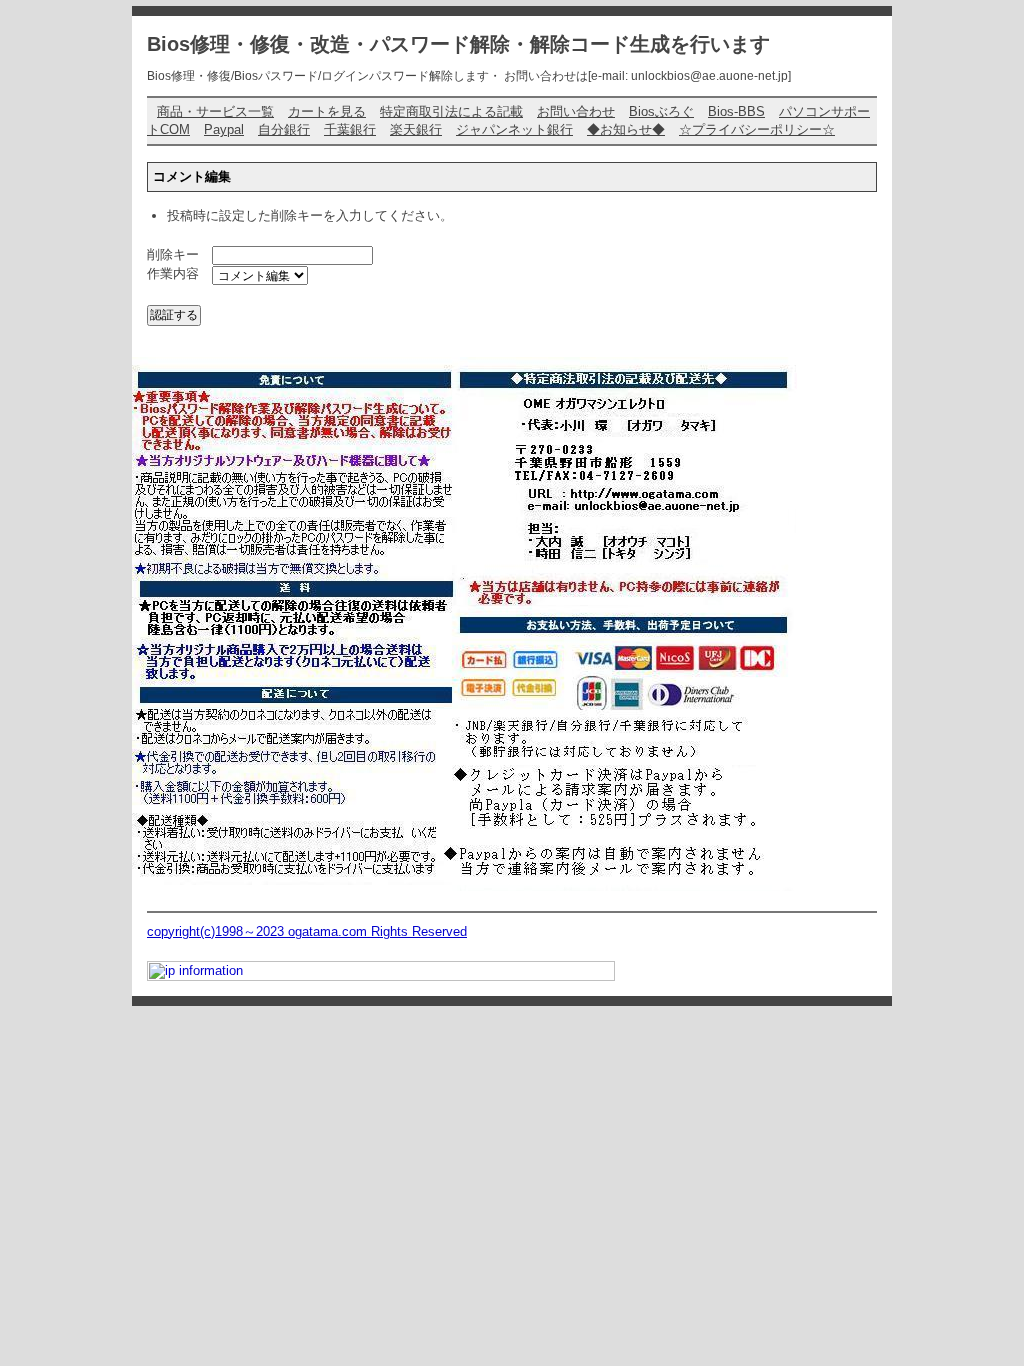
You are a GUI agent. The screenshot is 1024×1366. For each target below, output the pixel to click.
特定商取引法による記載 (451, 111)
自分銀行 (284, 129)
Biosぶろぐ (661, 111)
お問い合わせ (576, 111)
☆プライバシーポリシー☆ (757, 129)
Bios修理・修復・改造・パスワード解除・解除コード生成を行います (458, 44)
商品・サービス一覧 (215, 111)
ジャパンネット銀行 (514, 129)
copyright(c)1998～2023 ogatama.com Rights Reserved (307, 931)
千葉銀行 (350, 129)
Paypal (224, 129)
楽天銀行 (416, 129)
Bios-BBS (736, 111)
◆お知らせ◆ (626, 129)
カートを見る (327, 111)
